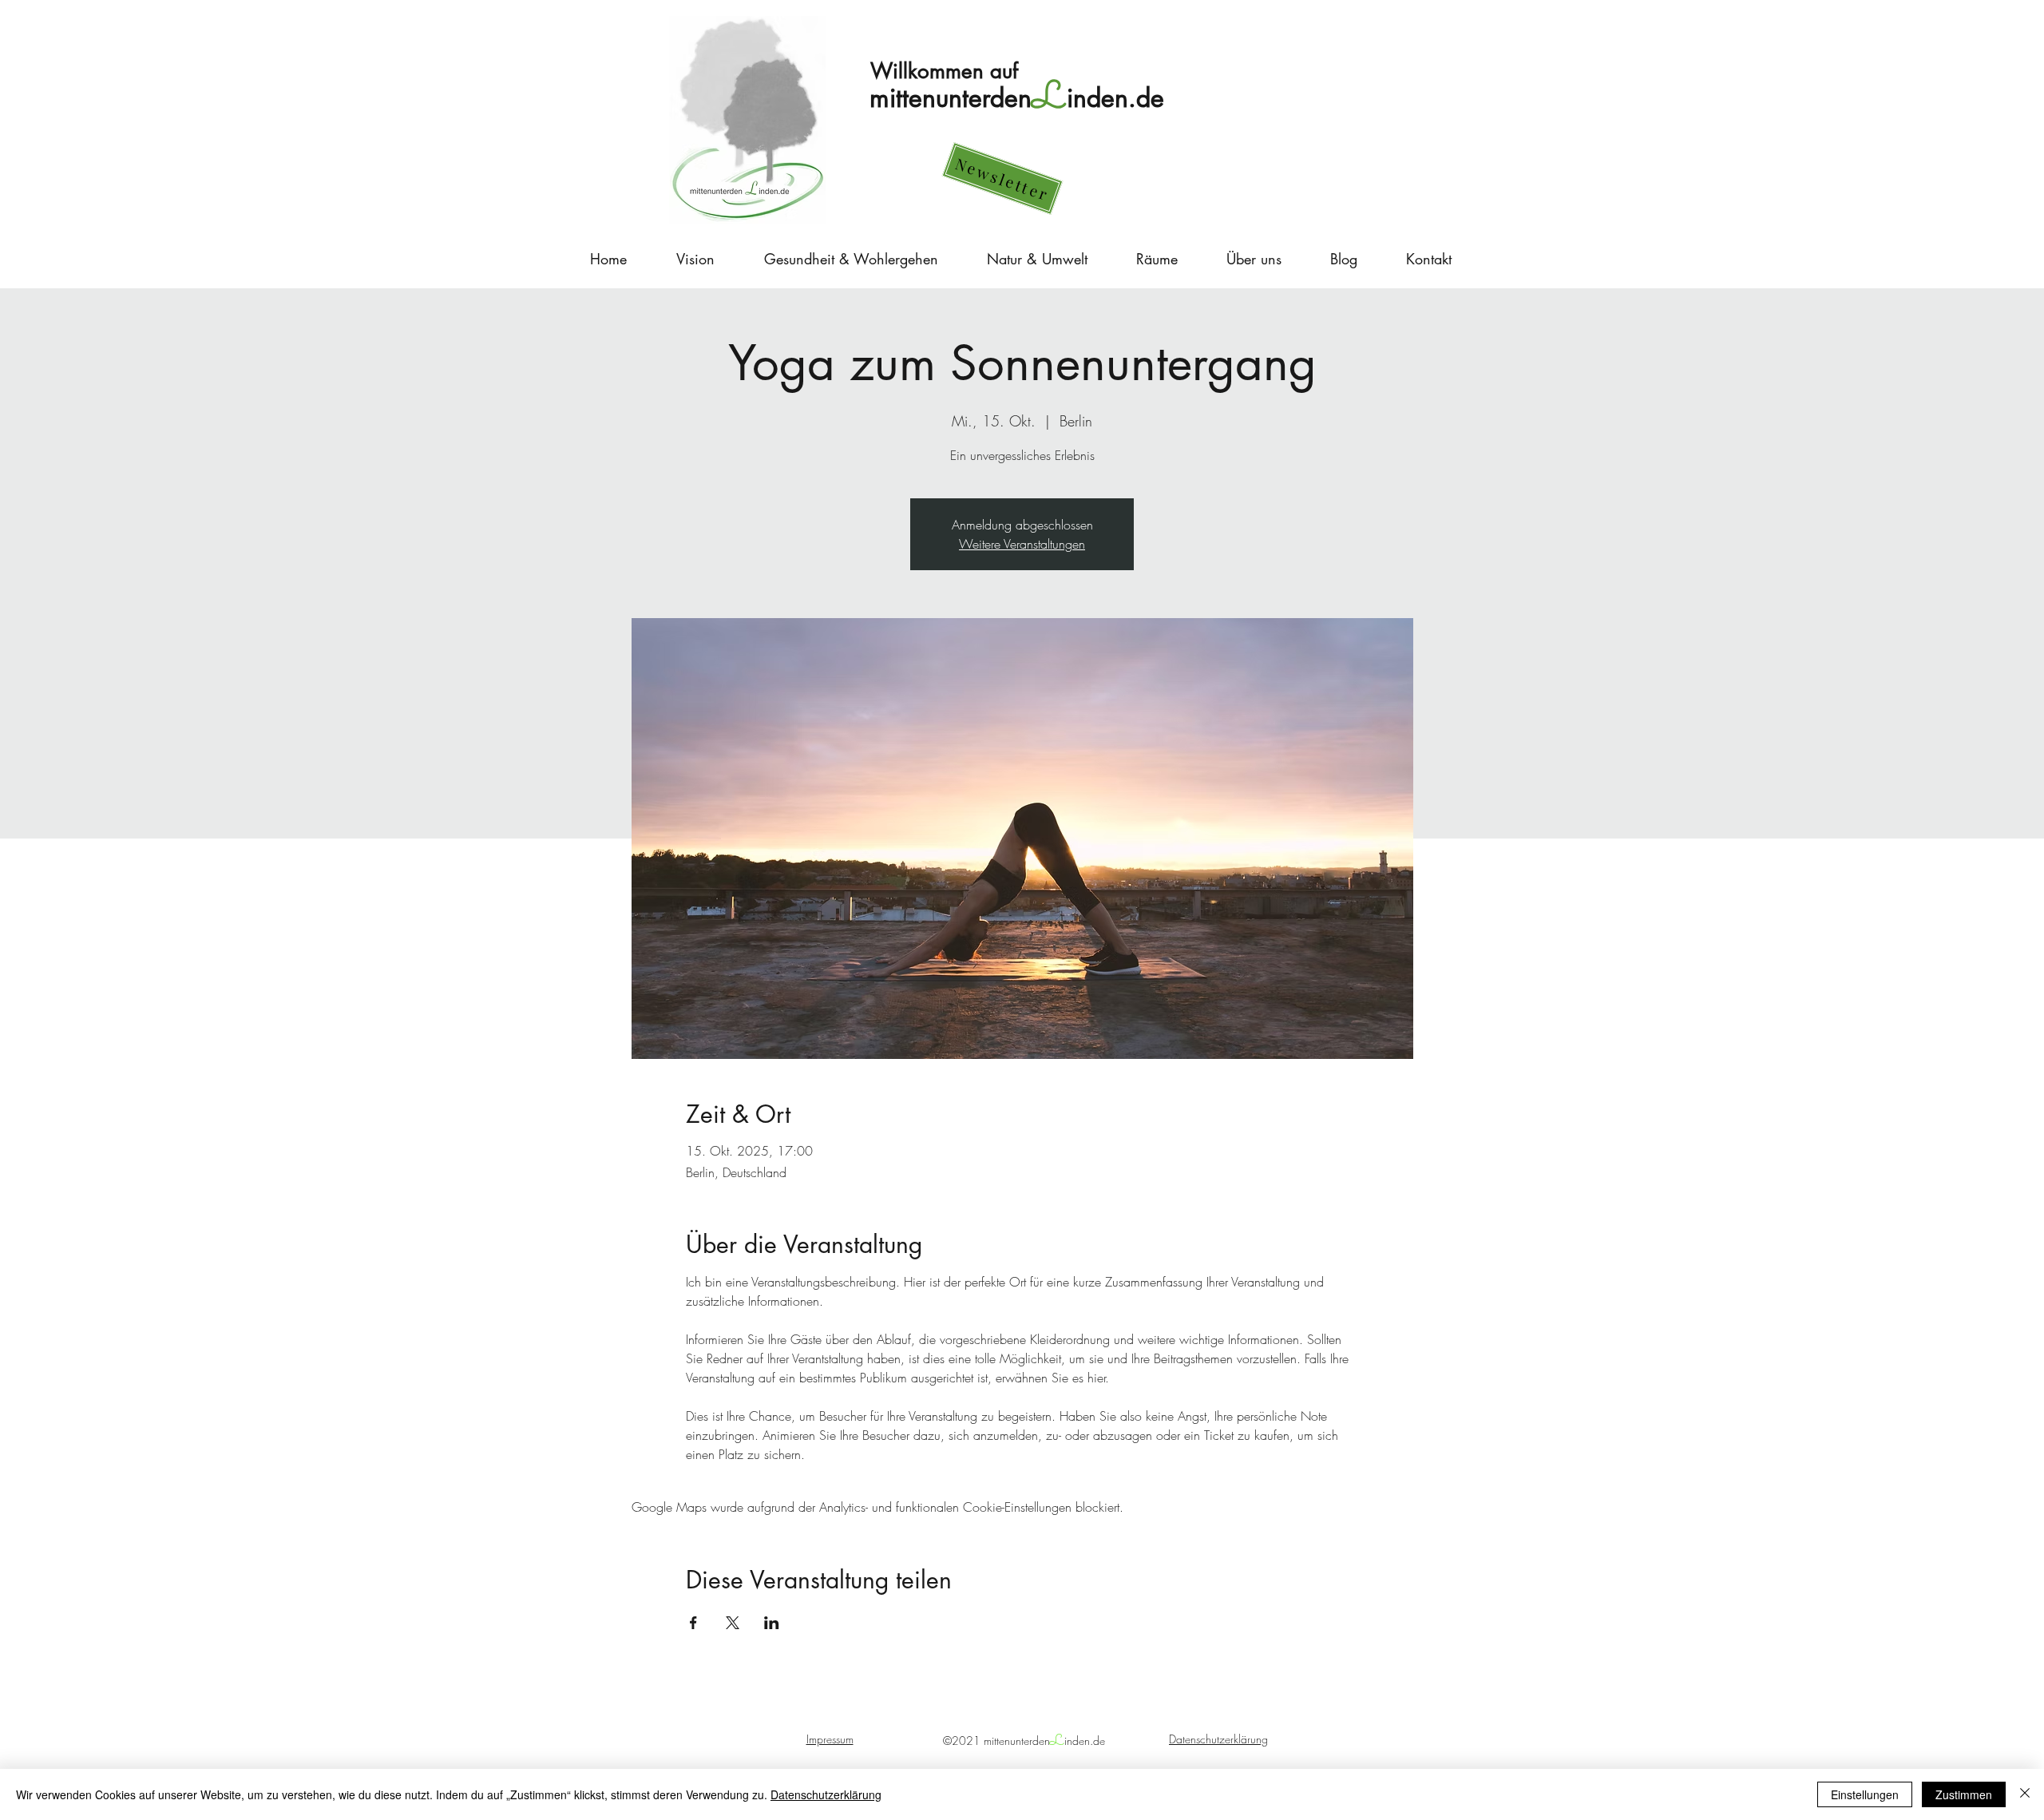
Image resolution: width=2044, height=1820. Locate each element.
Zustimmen (1964, 1794)
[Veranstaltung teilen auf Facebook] (693, 1623)
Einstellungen (1865, 1794)
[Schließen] (2025, 1794)
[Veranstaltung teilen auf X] (733, 1623)
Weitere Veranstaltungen (1022, 544)
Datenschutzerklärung (826, 1794)
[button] (1003, 178)
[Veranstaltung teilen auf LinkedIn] (772, 1623)
